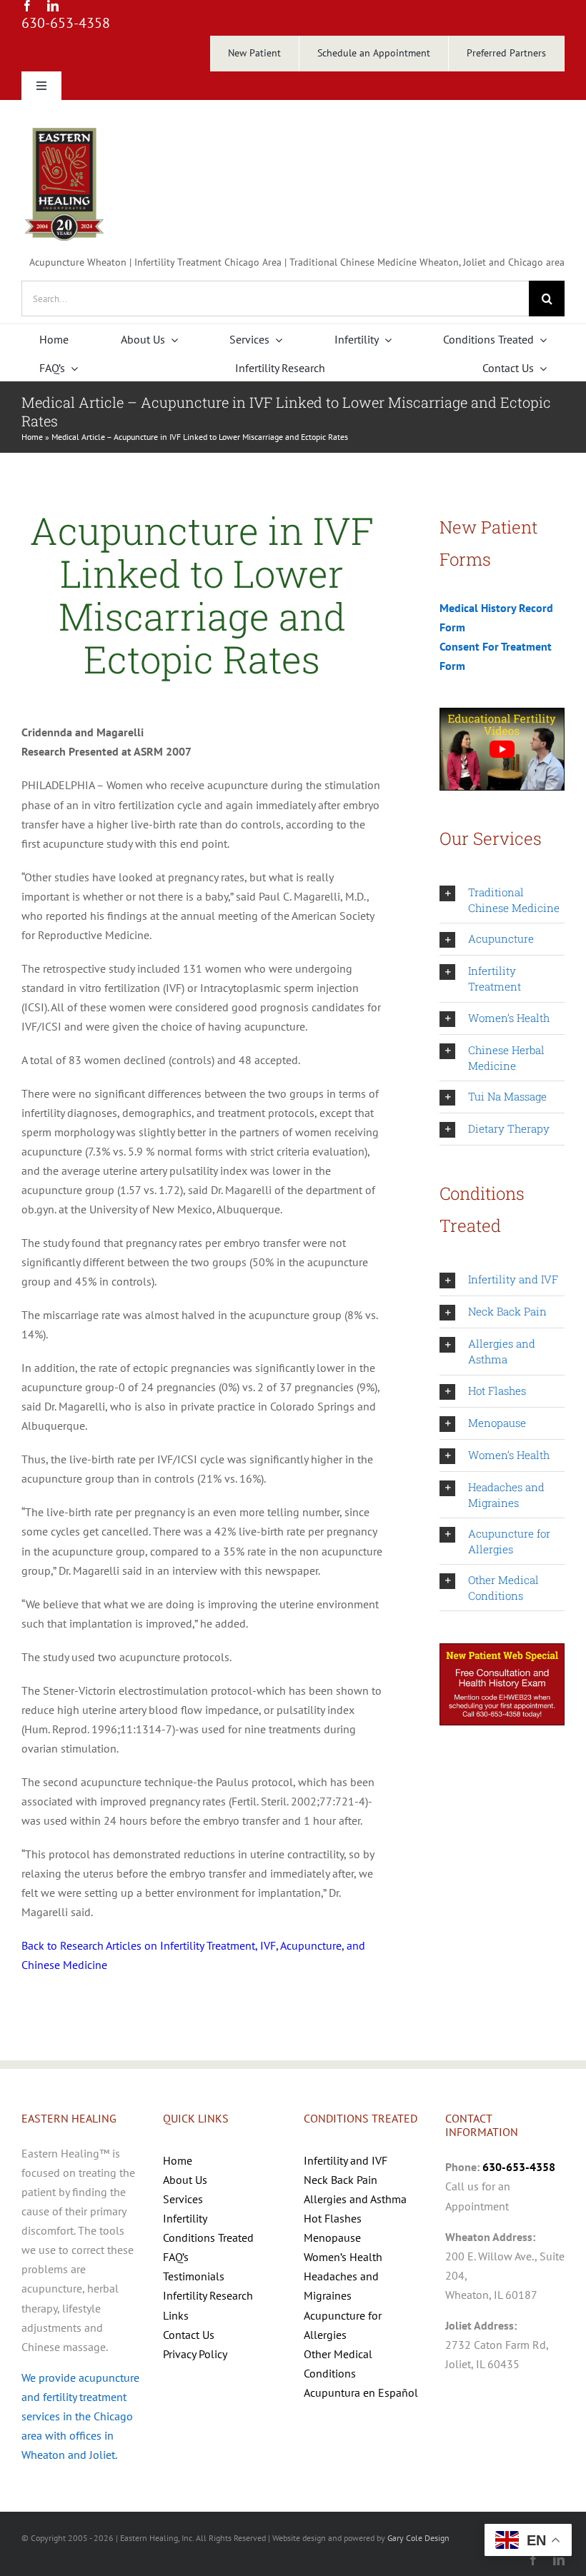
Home (32, 437)
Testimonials (194, 2276)
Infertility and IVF (346, 2160)
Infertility (185, 2218)
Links (176, 2315)
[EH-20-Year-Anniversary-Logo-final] (64, 127)
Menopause (332, 2237)
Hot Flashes (333, 2218)
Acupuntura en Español (361, 2392)
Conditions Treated (208, 2237)
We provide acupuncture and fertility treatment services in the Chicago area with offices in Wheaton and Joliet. (80, 2416)
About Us (185, 2180)
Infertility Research (208, 2295)
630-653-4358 (66, 23)
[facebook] (27, 6)
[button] (502, 900)
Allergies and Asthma (355, 2199)
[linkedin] (53, 6)
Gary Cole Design (418, 2538)
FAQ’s (176, 2257)
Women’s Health (343, 2257)
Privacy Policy (195, 2354)
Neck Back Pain (341, 2180)
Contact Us (189, 2335)
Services (183, 2199)
